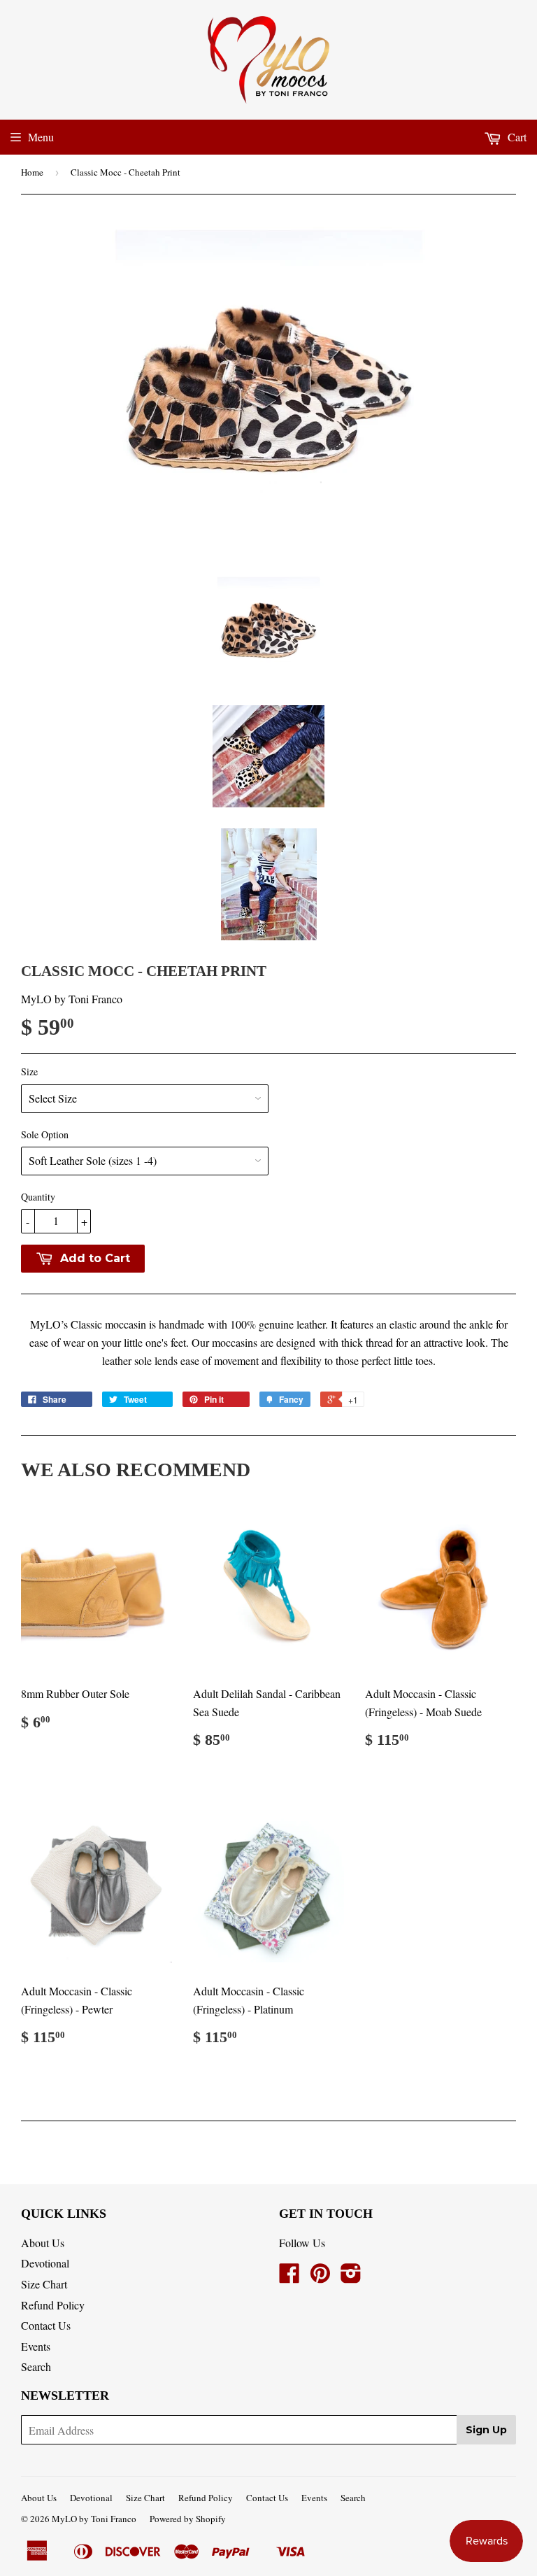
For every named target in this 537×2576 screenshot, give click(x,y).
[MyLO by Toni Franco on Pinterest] (320, 2277)
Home (32, 172)
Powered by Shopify (188, 2519)
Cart (516, 137)
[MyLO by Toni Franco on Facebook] (289, 2277)
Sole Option (45, 1134)
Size (29, 1071)
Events (36, 2346)
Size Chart (44, 2284)
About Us (43, 2243)
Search (36, 2366)
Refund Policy (53, 2305)
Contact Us (46, 2325)
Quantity (38, 1197)
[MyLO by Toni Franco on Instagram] (351, 2277)
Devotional (45, 2263)
